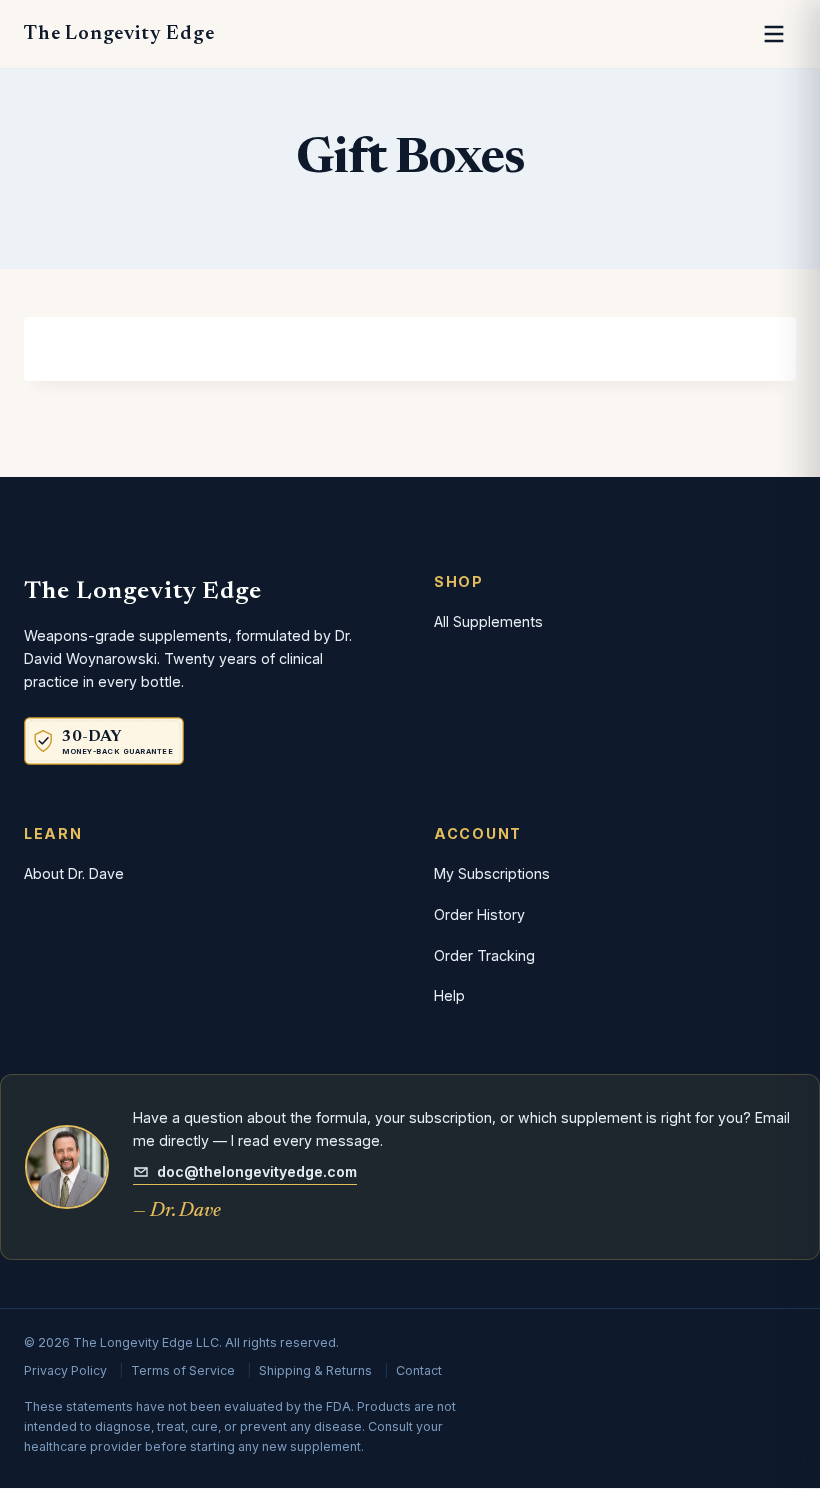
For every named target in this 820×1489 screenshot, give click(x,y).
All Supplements (488, 621)
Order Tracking (484, 955)
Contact (419, 1370)
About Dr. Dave (74, 873)
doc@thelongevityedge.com (257, 1171)
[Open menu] (774, 34)
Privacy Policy (65, 1370)
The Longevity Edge (119, 34)
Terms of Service (183, 1370)
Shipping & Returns (315, 1370)
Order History (479, 914)
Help (449, 995)
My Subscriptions (492, 873)
